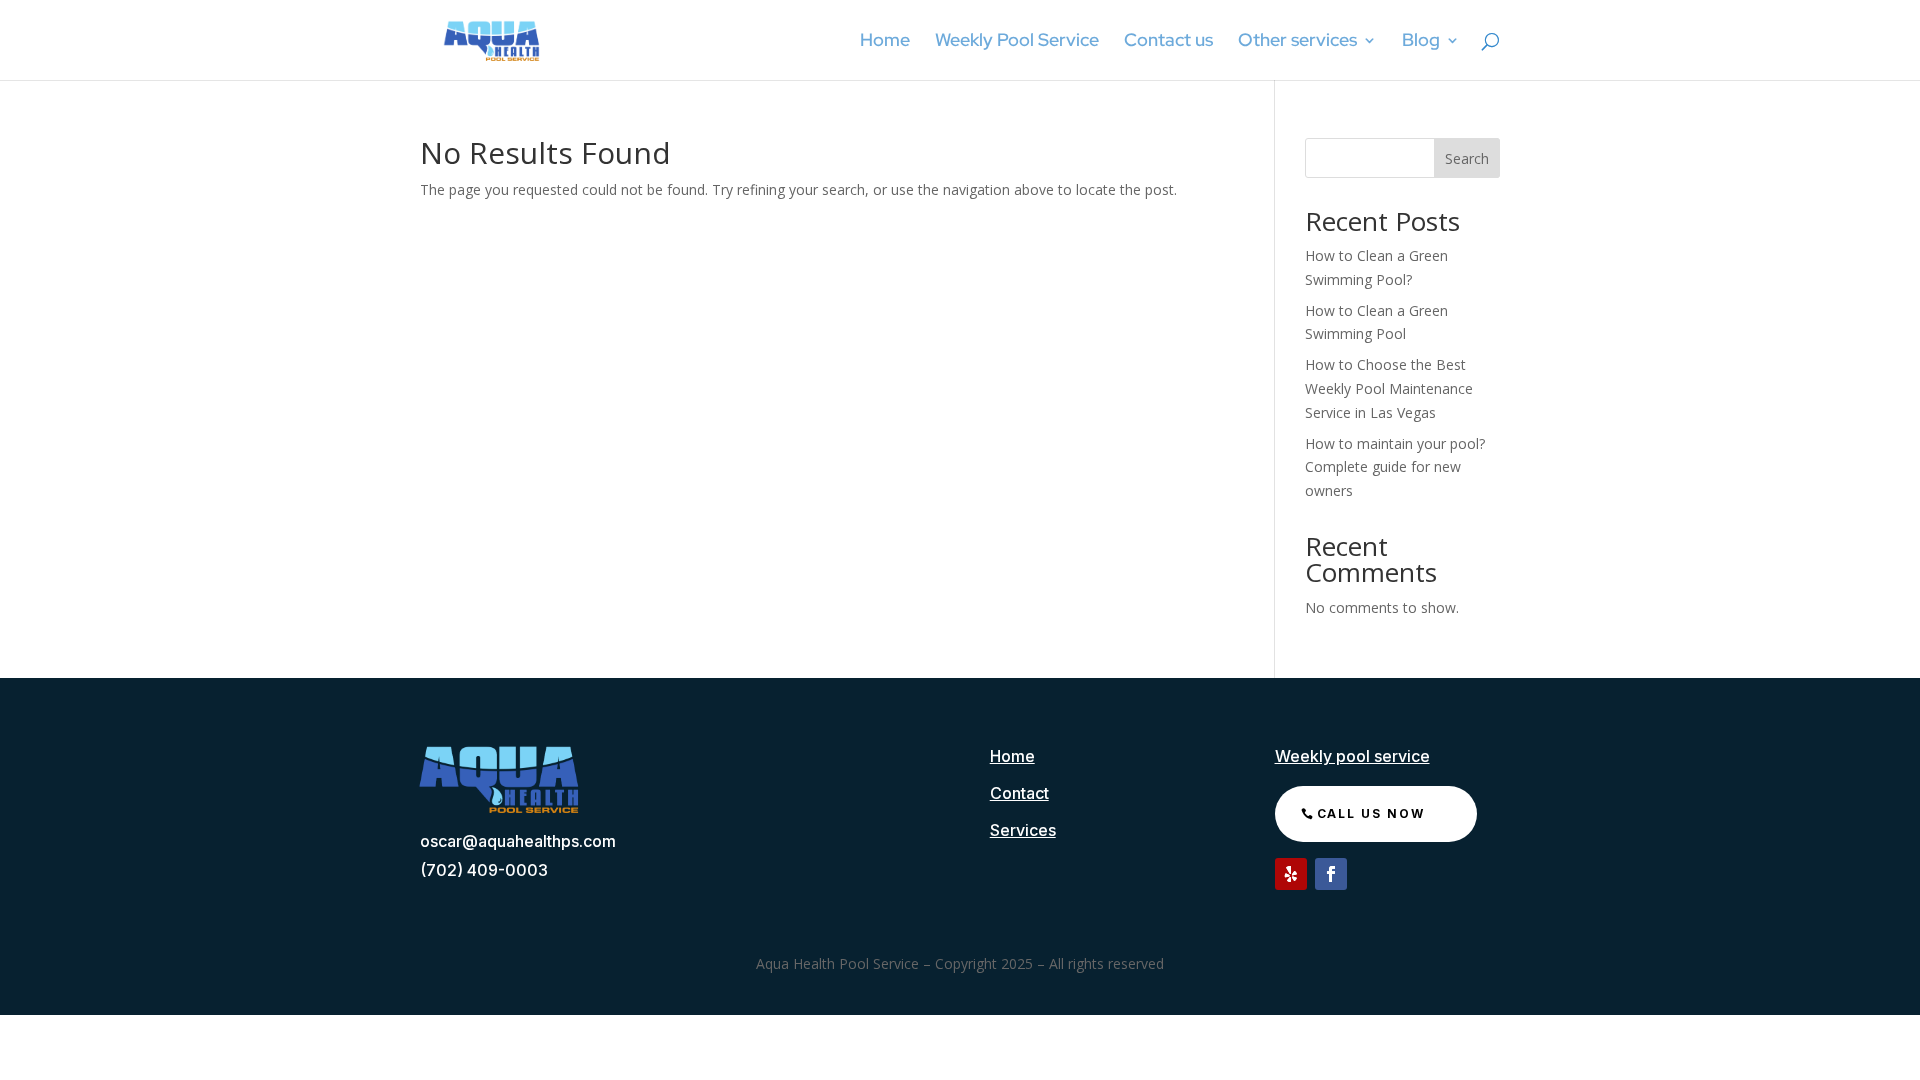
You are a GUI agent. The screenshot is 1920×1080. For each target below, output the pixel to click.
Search (1467, 158)
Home (885, 42)
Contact (1019, 793)
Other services (1297, 42)
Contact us (1168, 42)
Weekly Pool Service (1017, 42)
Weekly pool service (1352, 756)
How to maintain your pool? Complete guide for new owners (1395, 467)
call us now (1371, 813)
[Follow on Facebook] (1331, 874)
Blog (1421, 42)
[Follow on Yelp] (1291, 874)
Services (1023, 830)
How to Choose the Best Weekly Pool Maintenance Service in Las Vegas (1389, 388)
